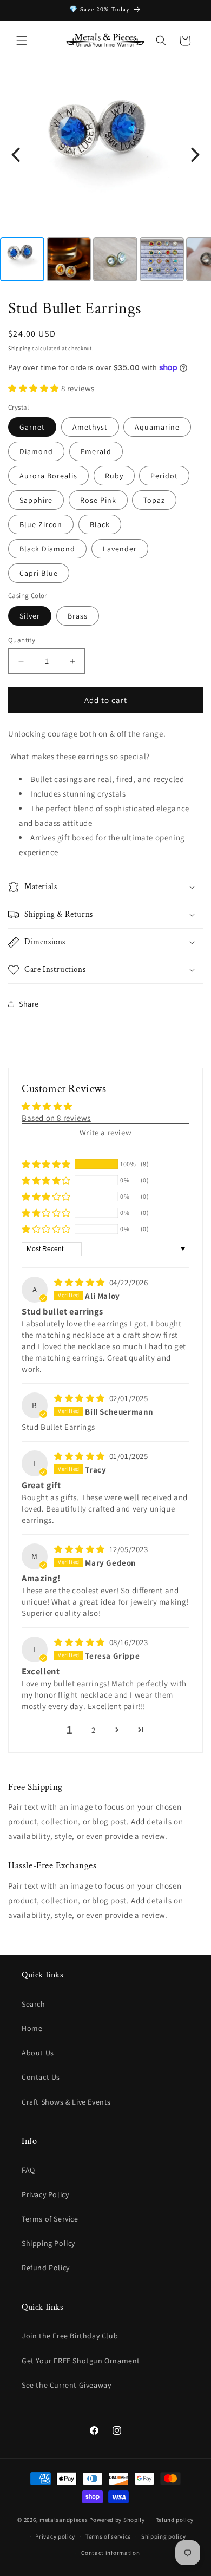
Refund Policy (46, 2268)
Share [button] (29, 1004)
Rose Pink (98, 500)
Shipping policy (164, 2536)
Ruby (114, 476)
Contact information (110, 2553)
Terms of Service (50, 2219)
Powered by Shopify (117, 2520)
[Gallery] (105, 180)
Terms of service (108, 2536)
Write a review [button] (105, 1132)
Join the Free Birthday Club (70, 2336)
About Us (38, 2053)
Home (32, 2028)
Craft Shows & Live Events (66, 2102)
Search (34, 2004)
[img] (81, 1282)
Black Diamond (47, 549)
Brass (78, 616)
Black (100, 524)
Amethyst (90, 427)
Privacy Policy (45, 2194)
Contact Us (41, 2077)
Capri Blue (39, 573)
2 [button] (94, 1730)
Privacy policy (55, 2536)
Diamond (36, 451)
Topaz (154, 500)
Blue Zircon (41, 524)
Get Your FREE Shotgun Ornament (81, 2361)
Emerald (96, 451)
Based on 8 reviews (56, 1118)
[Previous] (16, 155)
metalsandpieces (64, 2520)
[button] (22, 41)
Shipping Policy (48, 2243)
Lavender (120, 549)
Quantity (22, 640)
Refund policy (174, 2520)
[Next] (195, 155)
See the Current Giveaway (66, 2385)
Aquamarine (157, 427)
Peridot (164, 476)
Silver (30, 616)
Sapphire (36, 500)
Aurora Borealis (48, 476)
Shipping (19, 348)
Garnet (32, 427)
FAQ (28, 2170)
